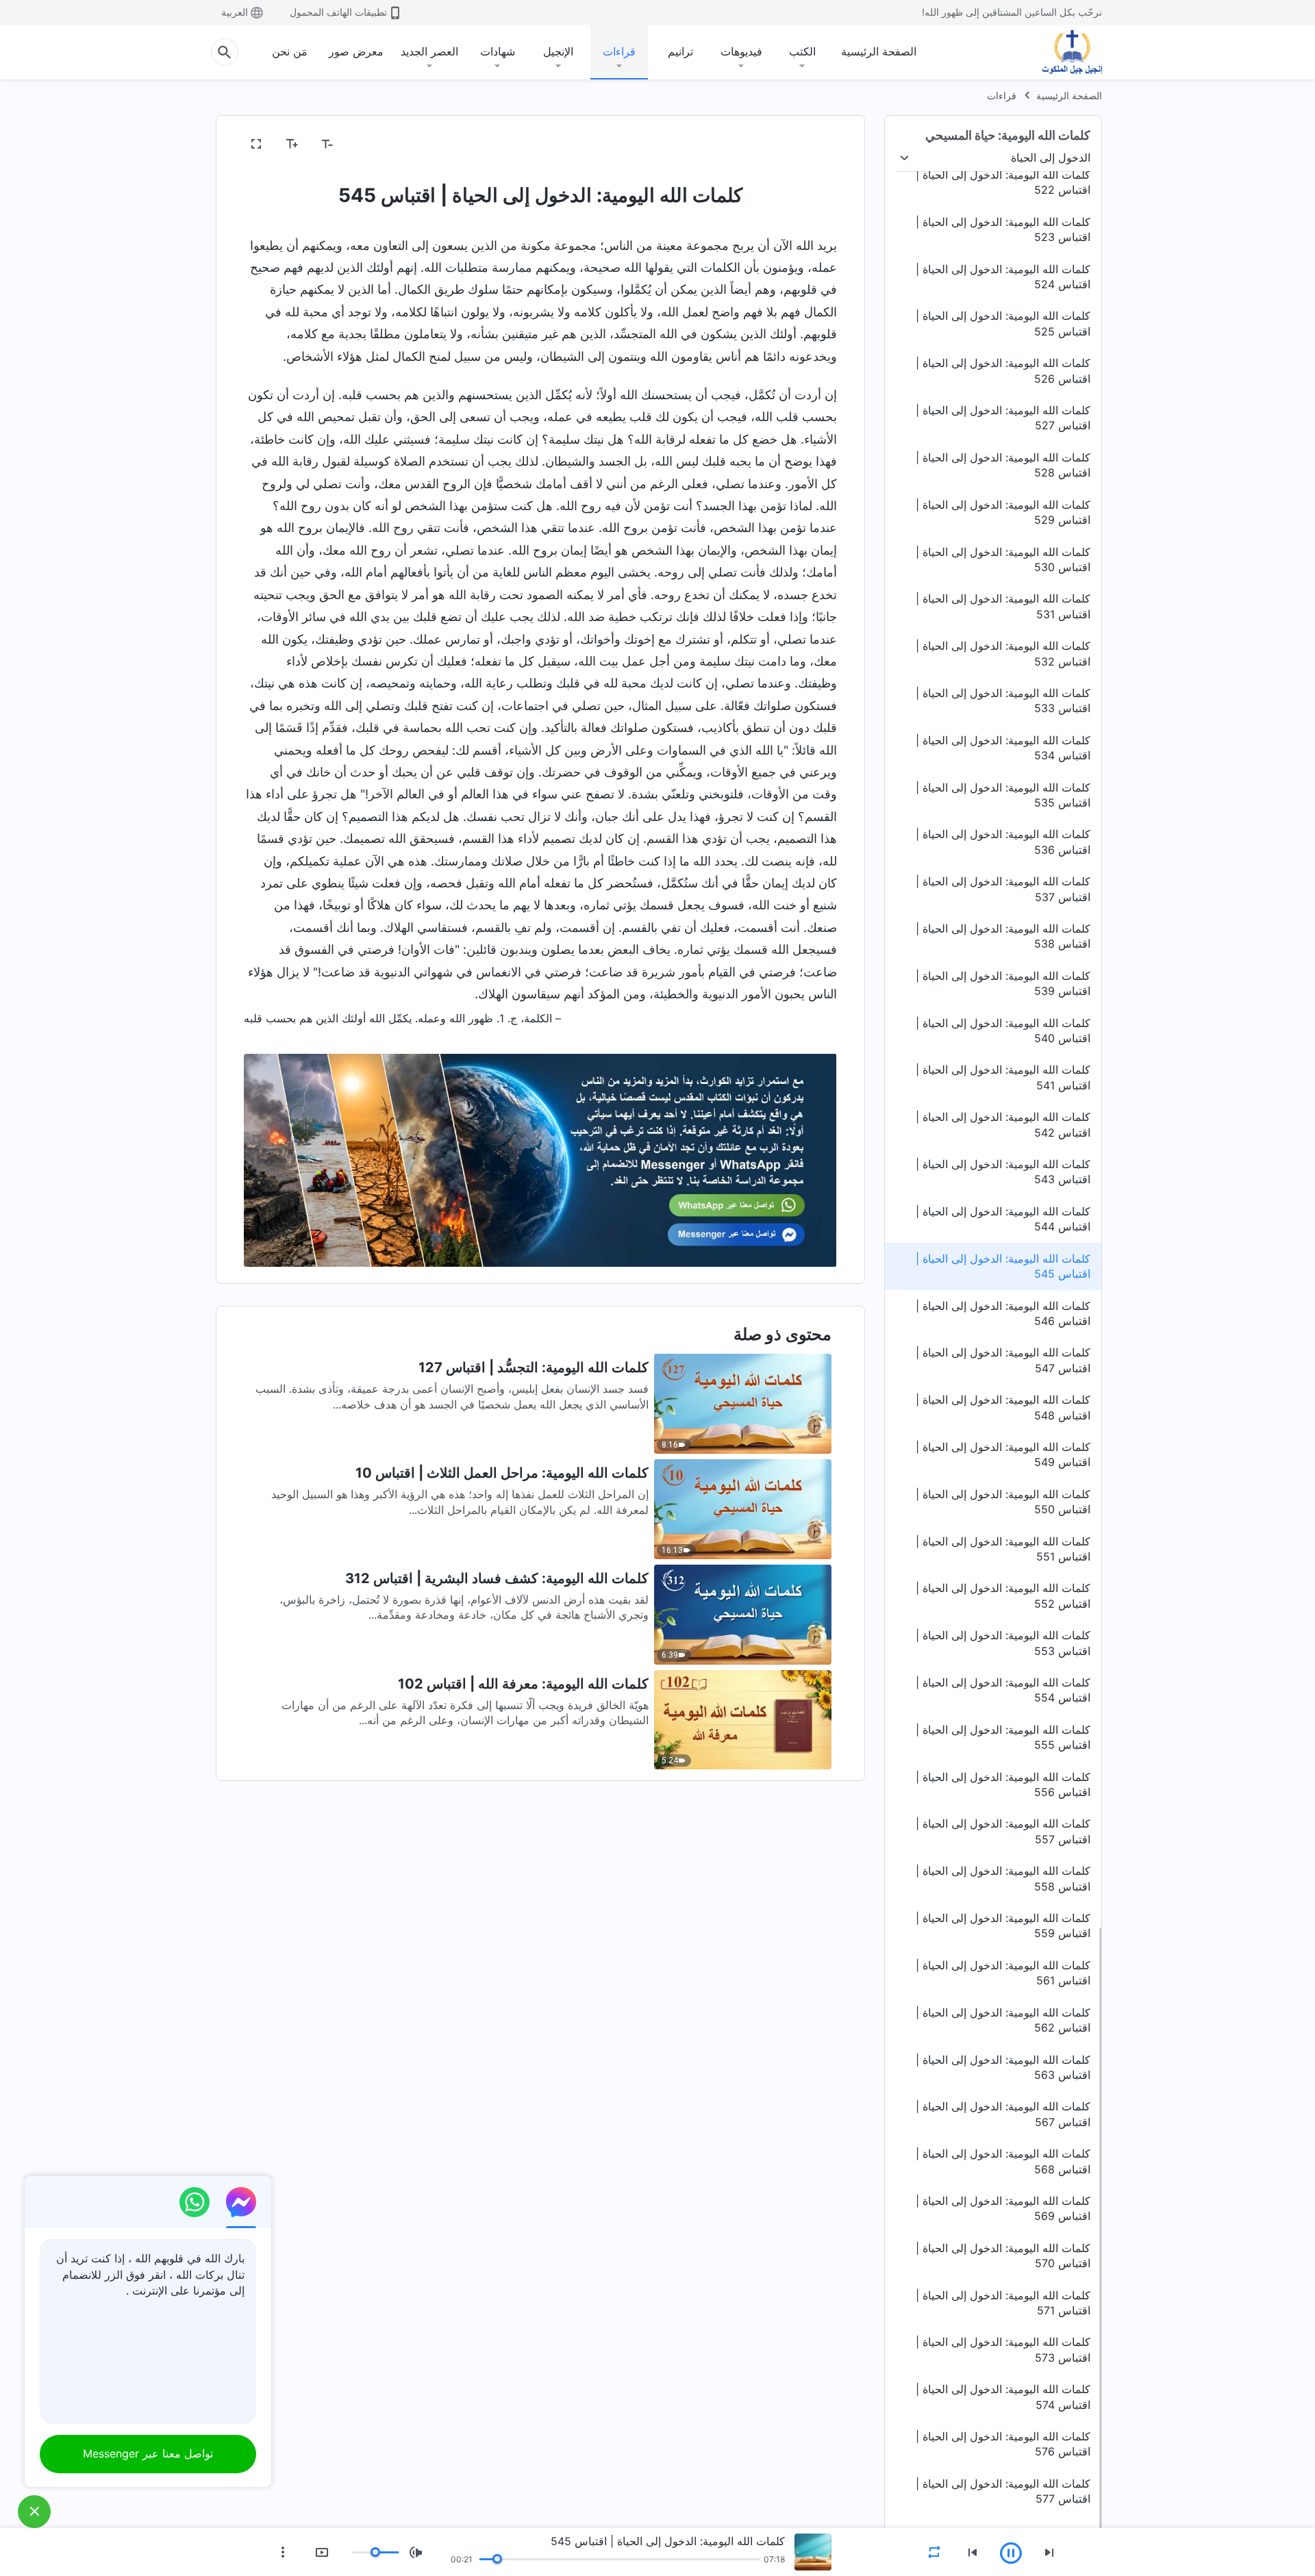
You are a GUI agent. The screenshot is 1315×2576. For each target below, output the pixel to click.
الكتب (802, 51)
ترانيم (680, 51)
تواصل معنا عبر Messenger (148, 2453)
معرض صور (356, 51)
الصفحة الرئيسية (879, 51)
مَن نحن (290, 51)
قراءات (619, 51)
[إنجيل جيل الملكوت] (1062, 52)
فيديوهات (741, 51)
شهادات (498, 51)
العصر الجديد (429, 51)
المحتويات (806, 144)
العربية (235, 12)
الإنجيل (558, 51)
